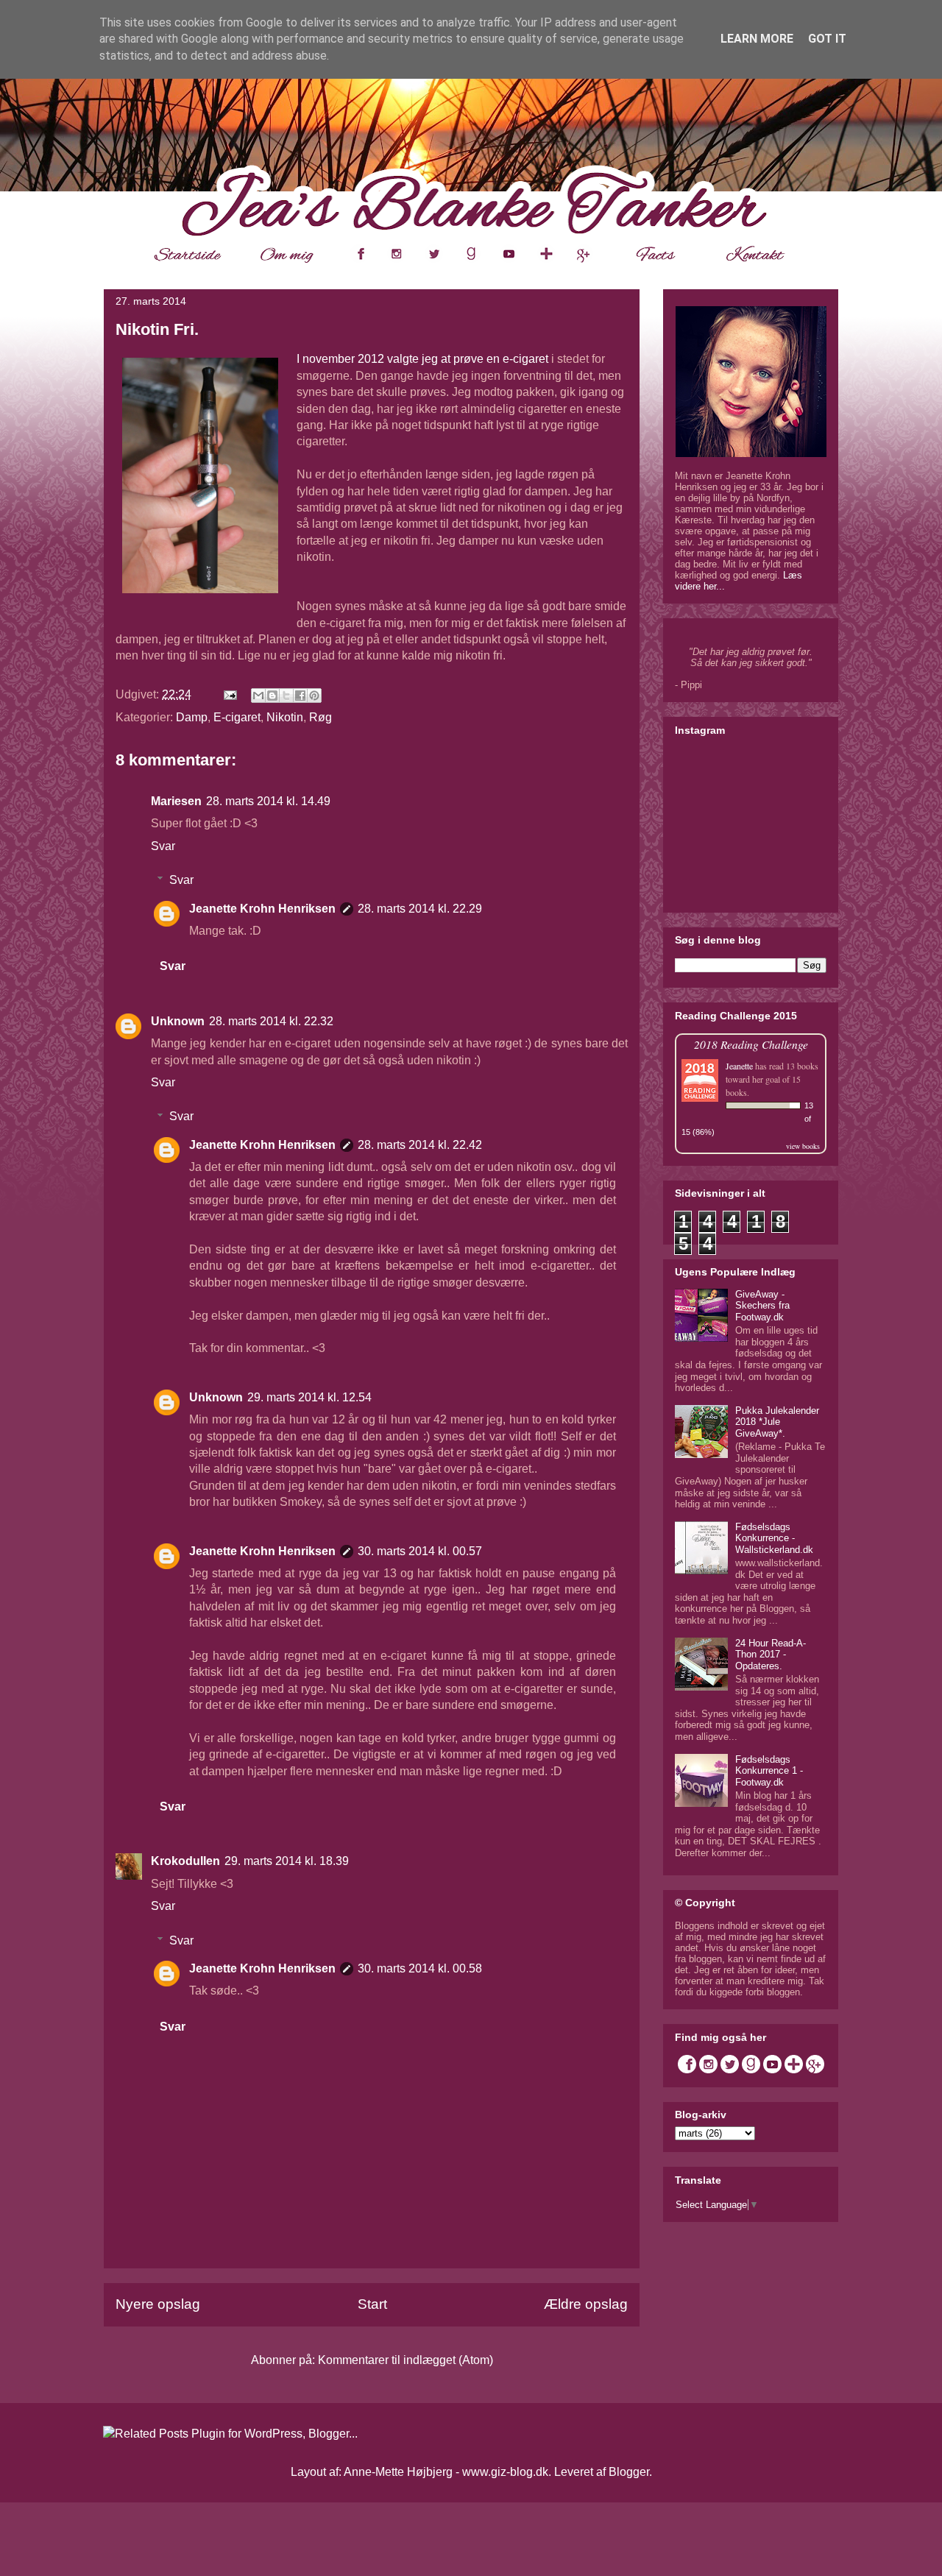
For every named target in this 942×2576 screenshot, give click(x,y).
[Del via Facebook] (300, 696)
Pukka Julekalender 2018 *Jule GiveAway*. (777, 1422)
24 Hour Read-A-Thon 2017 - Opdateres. (771, 1655)
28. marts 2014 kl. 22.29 (420, 909)
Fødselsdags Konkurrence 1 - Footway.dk (769, 1771)
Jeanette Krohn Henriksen (262, 909)
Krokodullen (185, 1861)
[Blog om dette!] (272, 696)
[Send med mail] (258, 696)
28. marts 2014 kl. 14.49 (268, 801)
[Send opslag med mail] (229, 694)
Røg (321, 717)
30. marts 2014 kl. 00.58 (420, 1968)
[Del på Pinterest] (314, 696)
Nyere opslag (158, 2304)
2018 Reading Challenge (751, 1044)
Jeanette (739, 1066)
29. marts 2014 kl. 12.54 (309, 1397)
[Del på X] (286, 696)
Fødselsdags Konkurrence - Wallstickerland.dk (774, 1538)
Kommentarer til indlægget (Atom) (406, 2360)
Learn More (757, 39)
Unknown (178, 1021)
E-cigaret (237, 717)
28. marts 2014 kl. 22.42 (420, 1145)
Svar (163, 846)
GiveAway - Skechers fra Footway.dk (762, 1306)
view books (803, 1146)
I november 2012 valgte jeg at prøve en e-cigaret (422, 359)
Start (372, 2304)
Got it (827, 39)
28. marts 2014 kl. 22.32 (271, 1021)
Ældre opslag (586, 2304)
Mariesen (176, 801)
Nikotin (285, 717)
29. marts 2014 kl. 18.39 (287, 1861)
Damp (192, 717)
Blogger (629, 2472)
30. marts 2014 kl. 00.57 (420, 1551)
